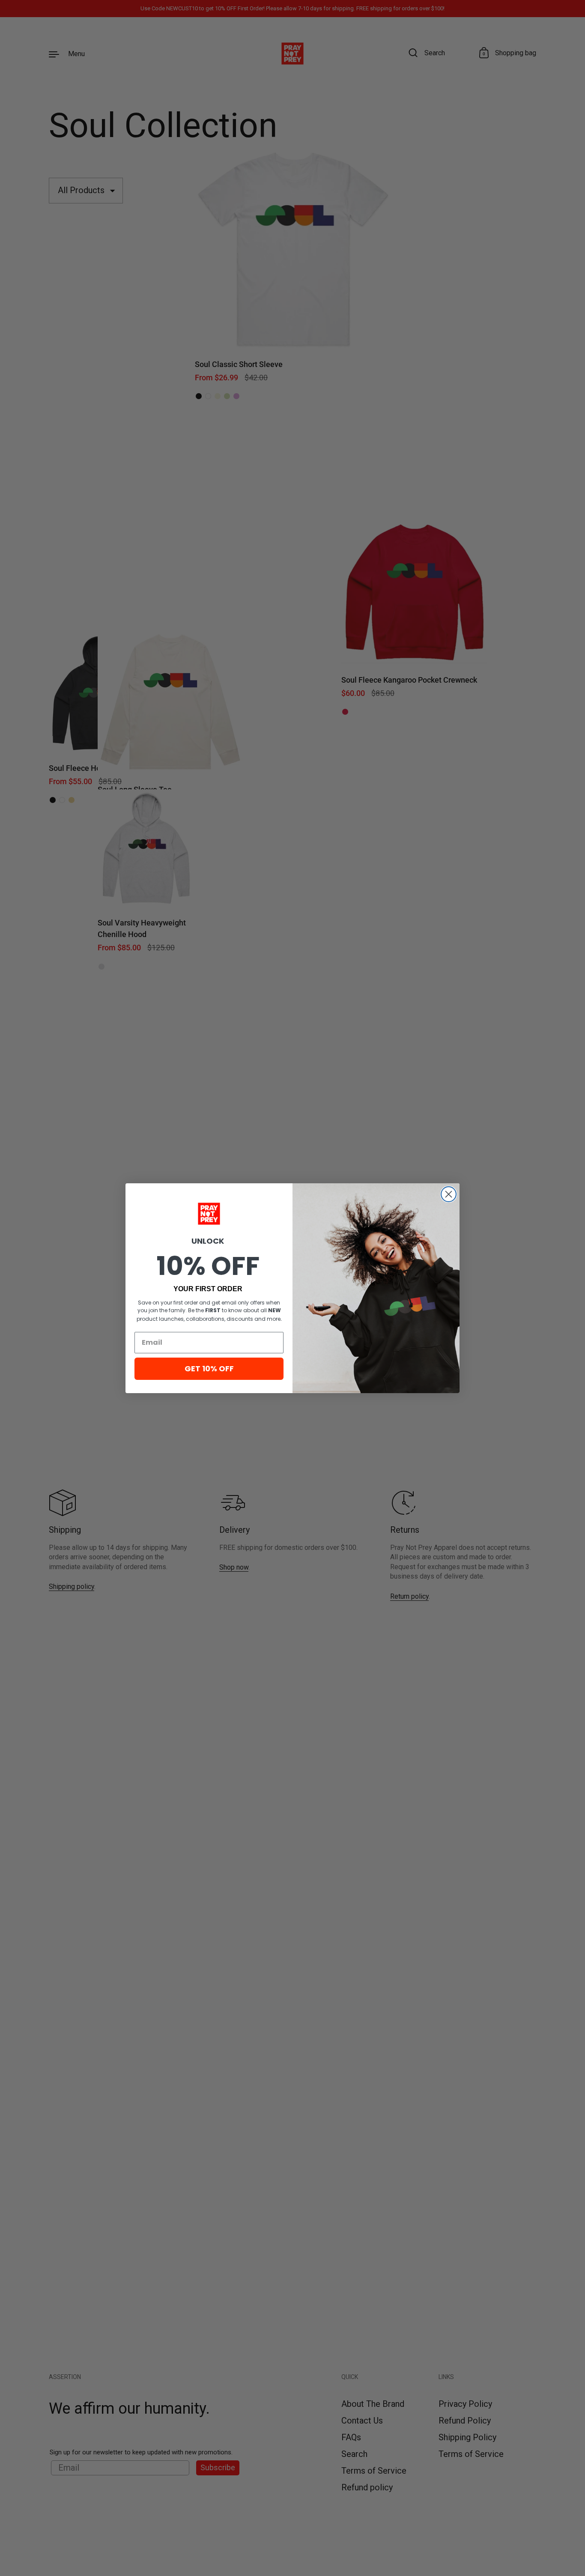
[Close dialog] (449, 1194)
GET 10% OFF (209, 1369)
